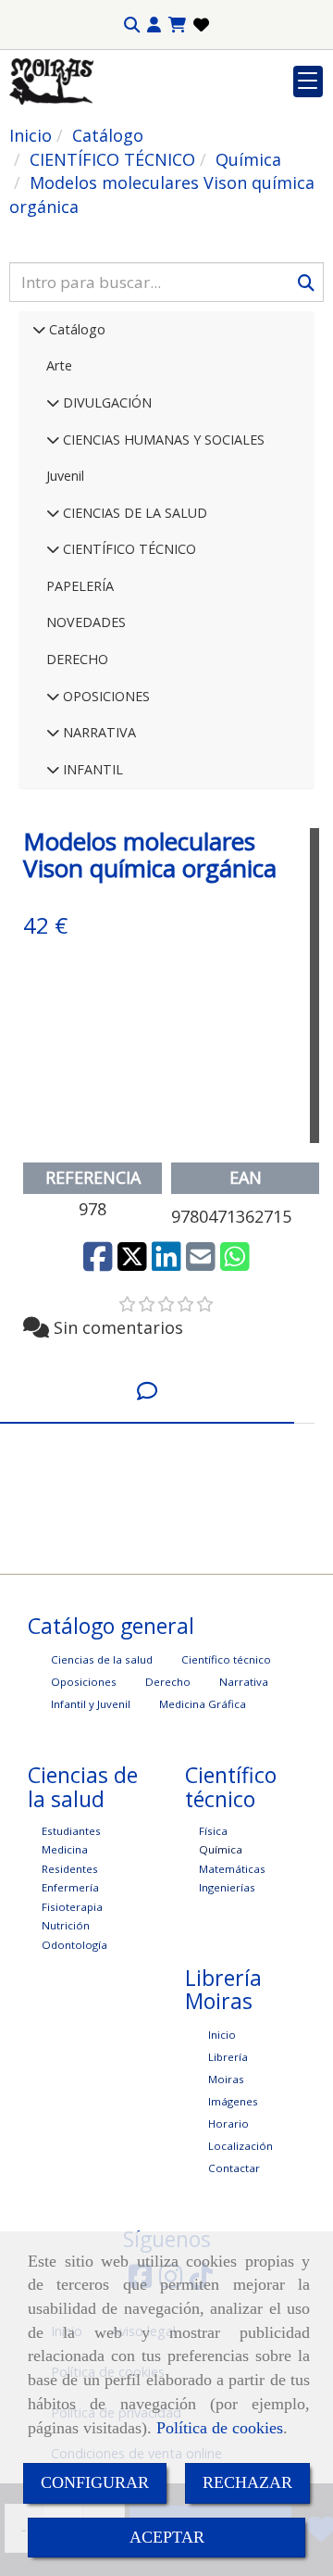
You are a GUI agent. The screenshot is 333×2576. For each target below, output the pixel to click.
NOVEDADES (86, 622)
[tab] (147, 1391)
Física (213, 1831)
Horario (228, 2124)
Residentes (70, 1869)
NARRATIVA (98, 732)
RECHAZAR (247, 2482)
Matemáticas (232, 1869)
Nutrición (66, 1925)
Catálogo (75, 329)
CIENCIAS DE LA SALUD (133, 513)
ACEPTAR (167, 2537)
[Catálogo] (39, 329)
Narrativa (244, 1682)
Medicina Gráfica (203, 1704)
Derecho (168, 1682)
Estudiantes (71, 1831)
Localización (240, 2146)
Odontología (74, 1945)
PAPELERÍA (80, 586)
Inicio (222, 2035)
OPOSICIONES (105, 696)
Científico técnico (226, 1659)
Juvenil (65, 476)
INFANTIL (91, 769)
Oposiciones (84, 1682)
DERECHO (77, 659)
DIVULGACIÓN (105, 402)
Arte (59, 365)
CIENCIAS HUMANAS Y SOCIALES (162, 440)
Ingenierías (227, 1887)
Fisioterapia (72, 1907)
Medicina (65, 1849)
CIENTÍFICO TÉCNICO (128, 549)
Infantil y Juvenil (91, 1704)
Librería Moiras (228, 2068)
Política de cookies (220, 2428)
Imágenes (233, 2101)
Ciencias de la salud (102, 1659)
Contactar (234, 2168)
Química (221, 1849)
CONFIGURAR (95, 2482)
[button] (154, 25)
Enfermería (70, 1887)
